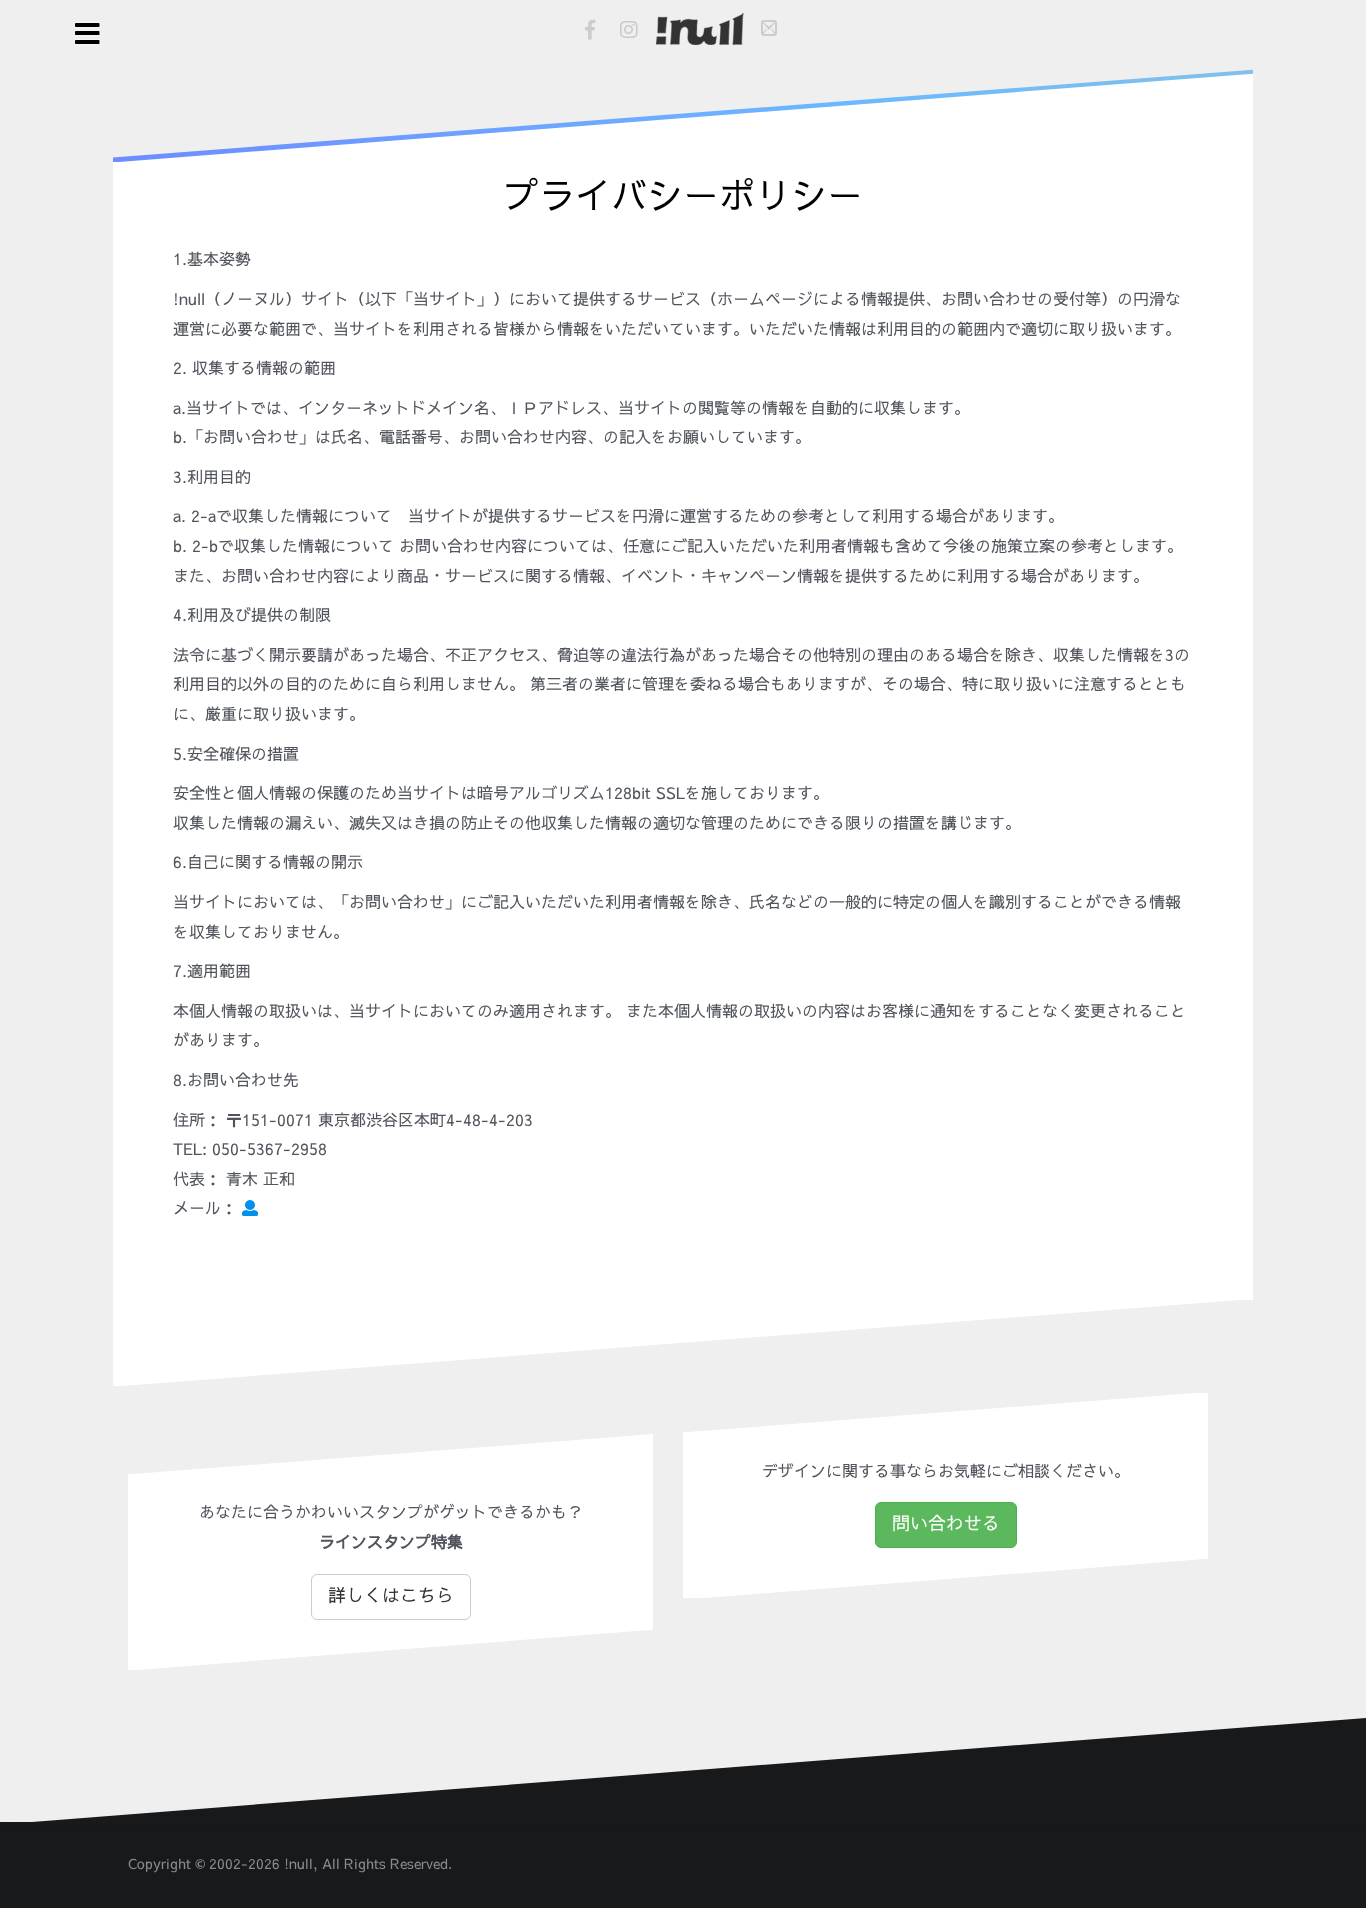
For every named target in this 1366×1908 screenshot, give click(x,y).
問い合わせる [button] (946, 1524)
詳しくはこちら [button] (391, 1596)
